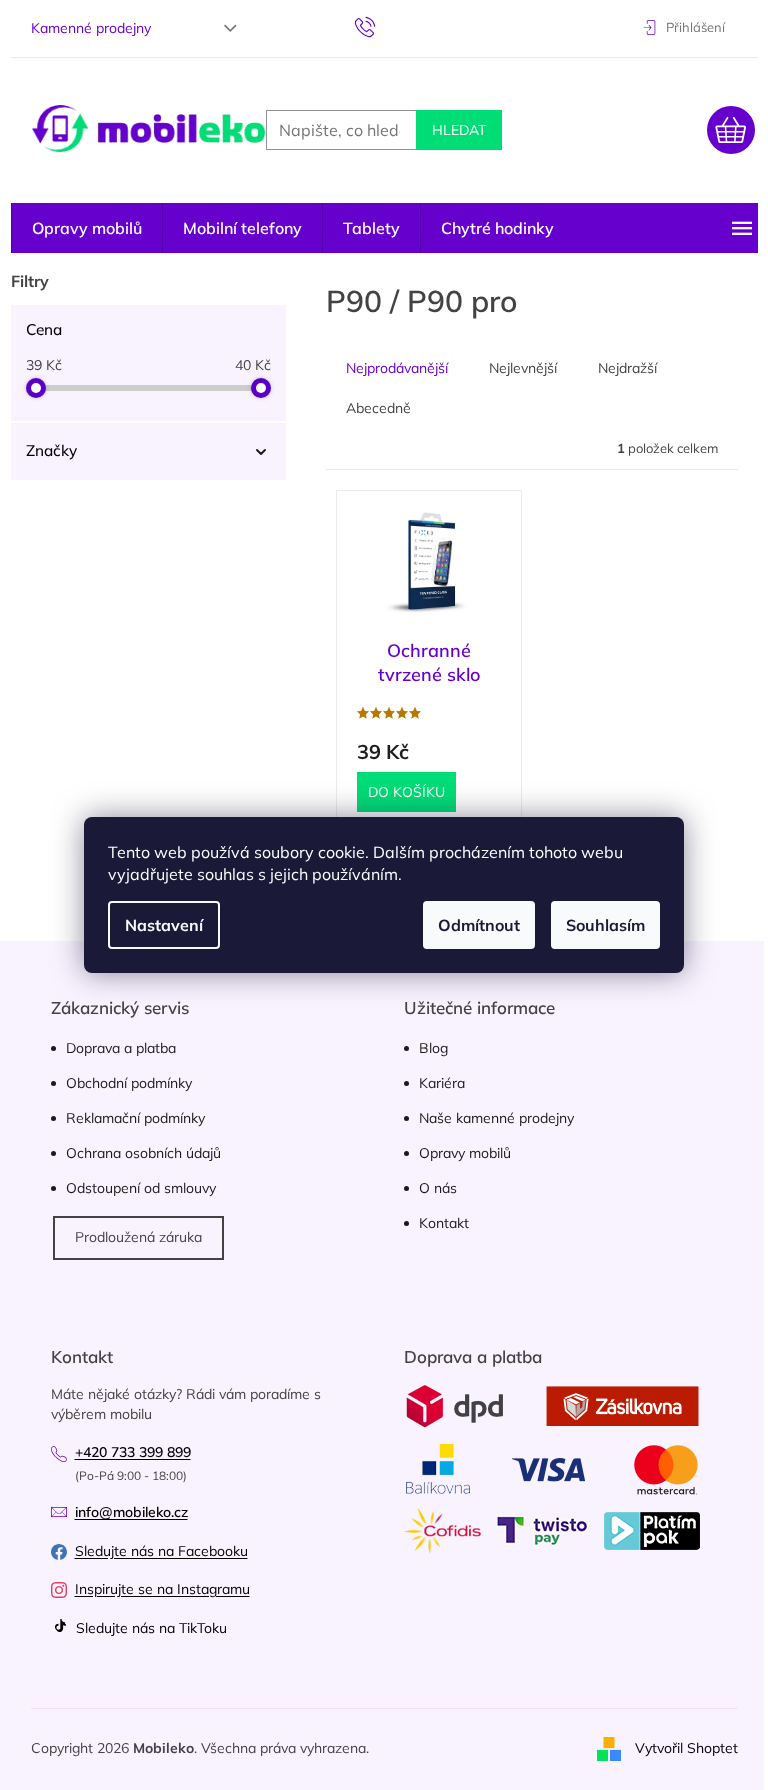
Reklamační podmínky (135, 1118)
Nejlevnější (523, 368)
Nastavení (164, 925)
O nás (438, 1188)
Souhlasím (605, 925)
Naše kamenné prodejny (496, 1118)
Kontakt (444, 1223)
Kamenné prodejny (91, 28)
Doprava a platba (121, 1048)
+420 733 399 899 (133, 1452)
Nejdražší (627, 368)
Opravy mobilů (465, 1153)
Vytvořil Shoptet (686, 1748)
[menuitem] (87, 228)
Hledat (459, 130)
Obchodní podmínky (129, 1083)
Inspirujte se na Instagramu (162, 1589)
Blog (433, 1048)
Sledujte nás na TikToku (149, 1628)
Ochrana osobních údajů (143, 1153)
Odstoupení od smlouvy (141, 1188)
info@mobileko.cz (131, 1512)
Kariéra (442, 1083)
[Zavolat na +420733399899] (384, 26)
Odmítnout (479, 925)
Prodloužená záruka (138, 1237)
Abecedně (378, 408)
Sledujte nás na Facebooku (161, 1551)
